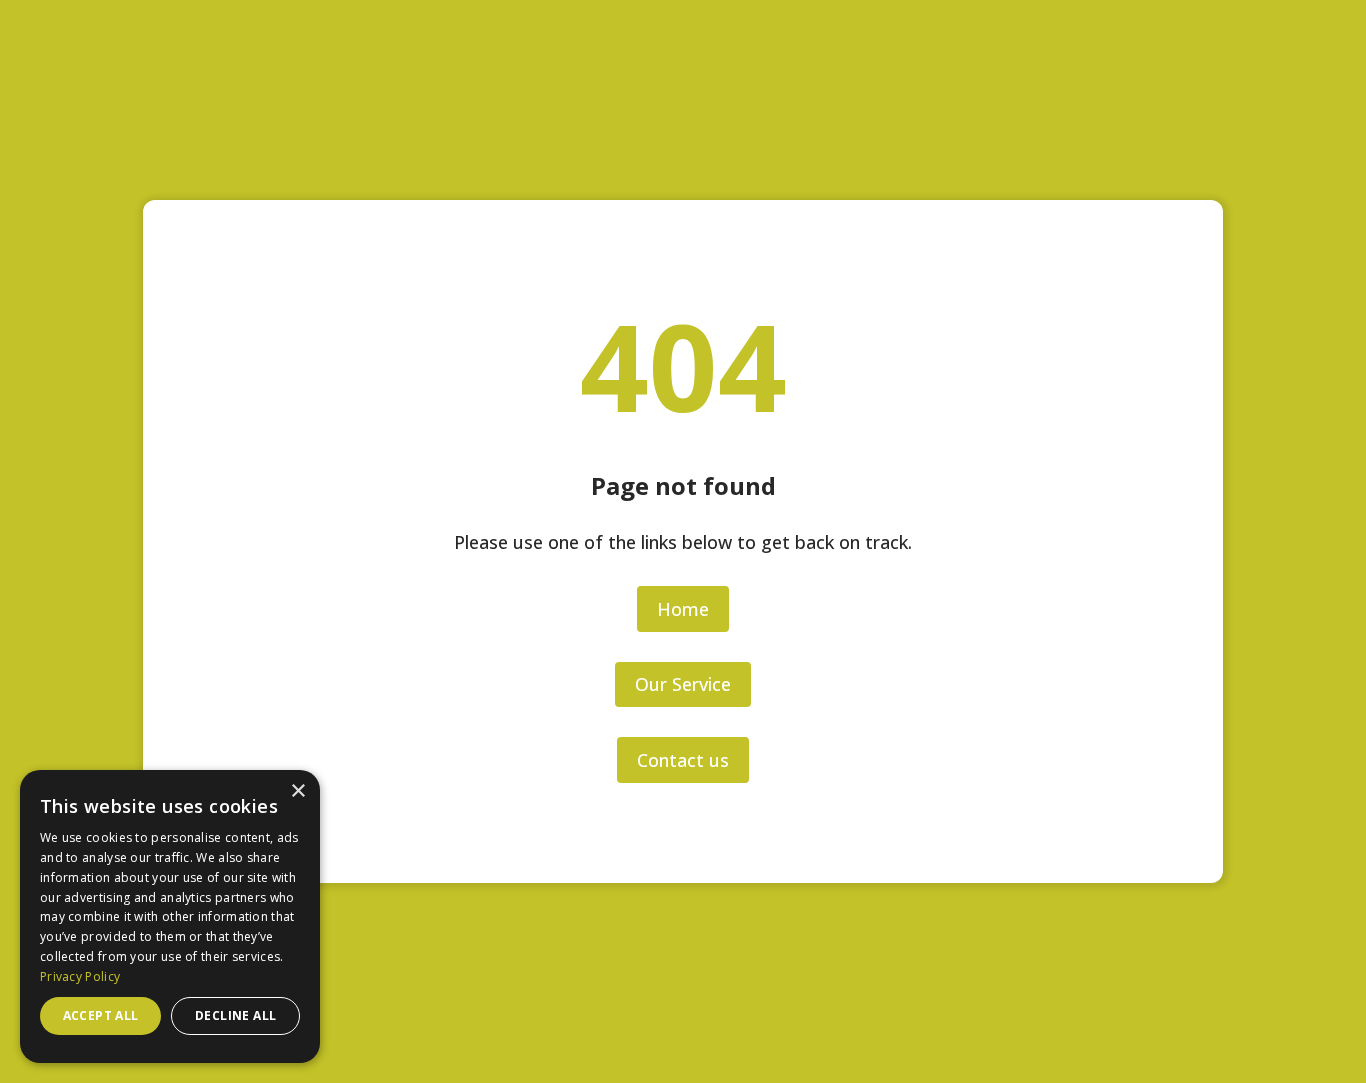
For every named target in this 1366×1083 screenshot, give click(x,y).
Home (683, 609)
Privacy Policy (80, 976)
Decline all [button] (235, 1015)
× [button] (297, 791)
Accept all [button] (101, 1015)
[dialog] (170, 916)
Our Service (683, 684)
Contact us (683, 760)
